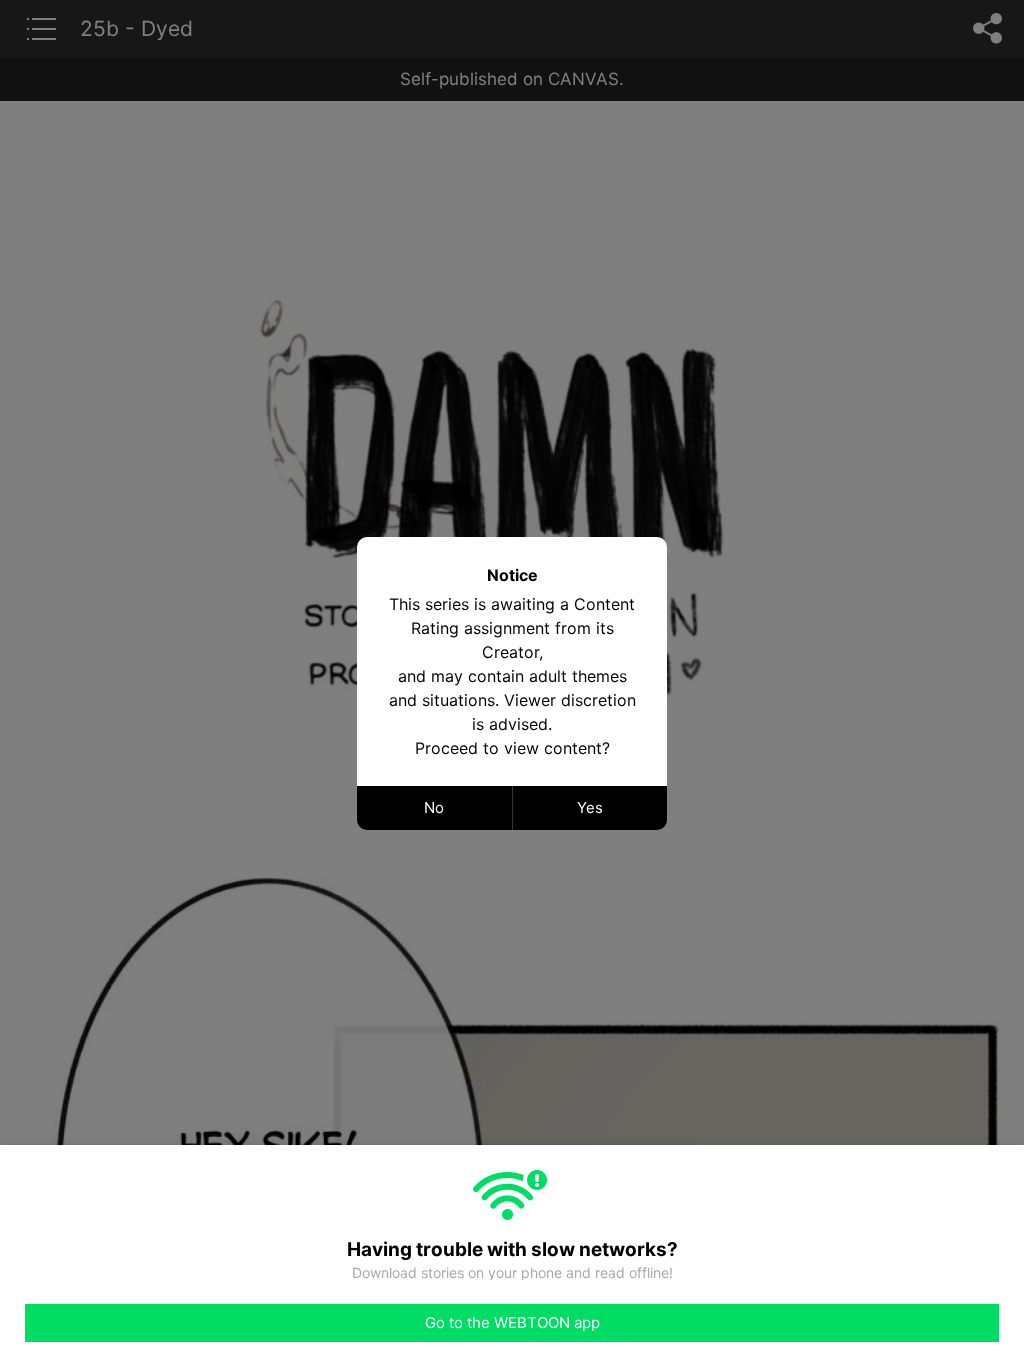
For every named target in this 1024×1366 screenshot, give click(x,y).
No (434, 807)
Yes (590, 807)
